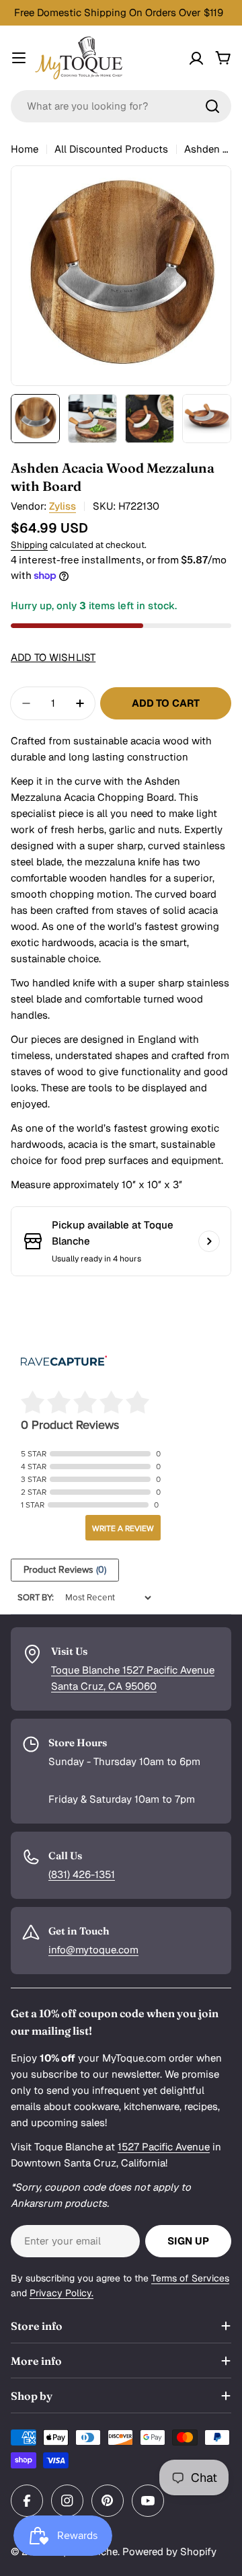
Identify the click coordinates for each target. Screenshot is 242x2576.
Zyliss (63, 506)
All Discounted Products (111, 149)
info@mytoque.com (93, 1950)
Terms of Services (190, 2278)
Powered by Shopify (169, 2551)
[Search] (212, 106)
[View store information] (209, 1241)
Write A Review (123, 1528)
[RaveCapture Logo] (64, 1362)
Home (25, 149)
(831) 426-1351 (82, 1874)
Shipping (29, 545)
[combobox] (121, 106)
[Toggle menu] (19, 58)
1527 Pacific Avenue (164, 2147)
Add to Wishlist (53, 657)
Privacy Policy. (62, 2293)
